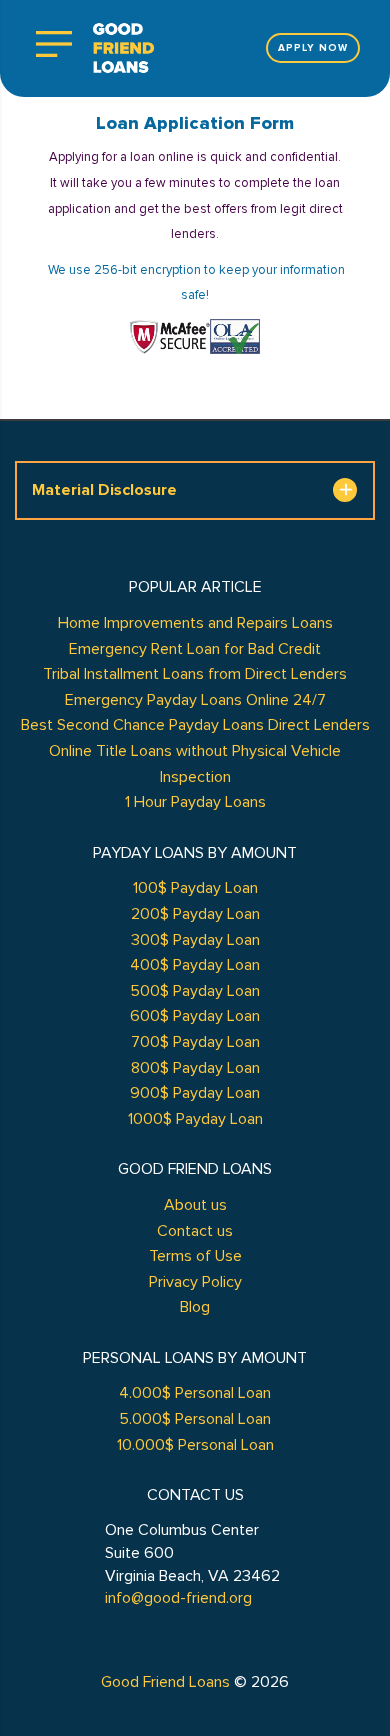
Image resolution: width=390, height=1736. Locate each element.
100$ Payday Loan (195, 888)
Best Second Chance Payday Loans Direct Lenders (195, 725)
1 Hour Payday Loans (195, 802)
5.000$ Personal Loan (195, 1419)
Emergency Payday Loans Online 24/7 (195, 700)
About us (195, 1205)
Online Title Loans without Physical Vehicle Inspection (195, 764)
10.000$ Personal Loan (195, 1445)
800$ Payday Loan (195, 1068)
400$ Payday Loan (195, 965)
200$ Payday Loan (195, 914)
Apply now (313, 48)
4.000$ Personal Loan (195, 1393)
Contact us (195, 1231)
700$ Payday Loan (195, 1042)
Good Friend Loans (165, 1682)
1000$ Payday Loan (195, 1119)
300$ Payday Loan (195, 940)
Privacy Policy (195, 1282)
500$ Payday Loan (195, 991)
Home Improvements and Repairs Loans (195, 623)
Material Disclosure (104, 490)
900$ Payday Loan (195, 1093)
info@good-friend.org (178, 1598)
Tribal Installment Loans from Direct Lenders (195, 674)
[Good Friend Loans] (123, 48)
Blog (195, 1307)
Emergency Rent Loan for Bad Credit (195, 649)
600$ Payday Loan (195, 1016)
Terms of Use (195, 1256)
